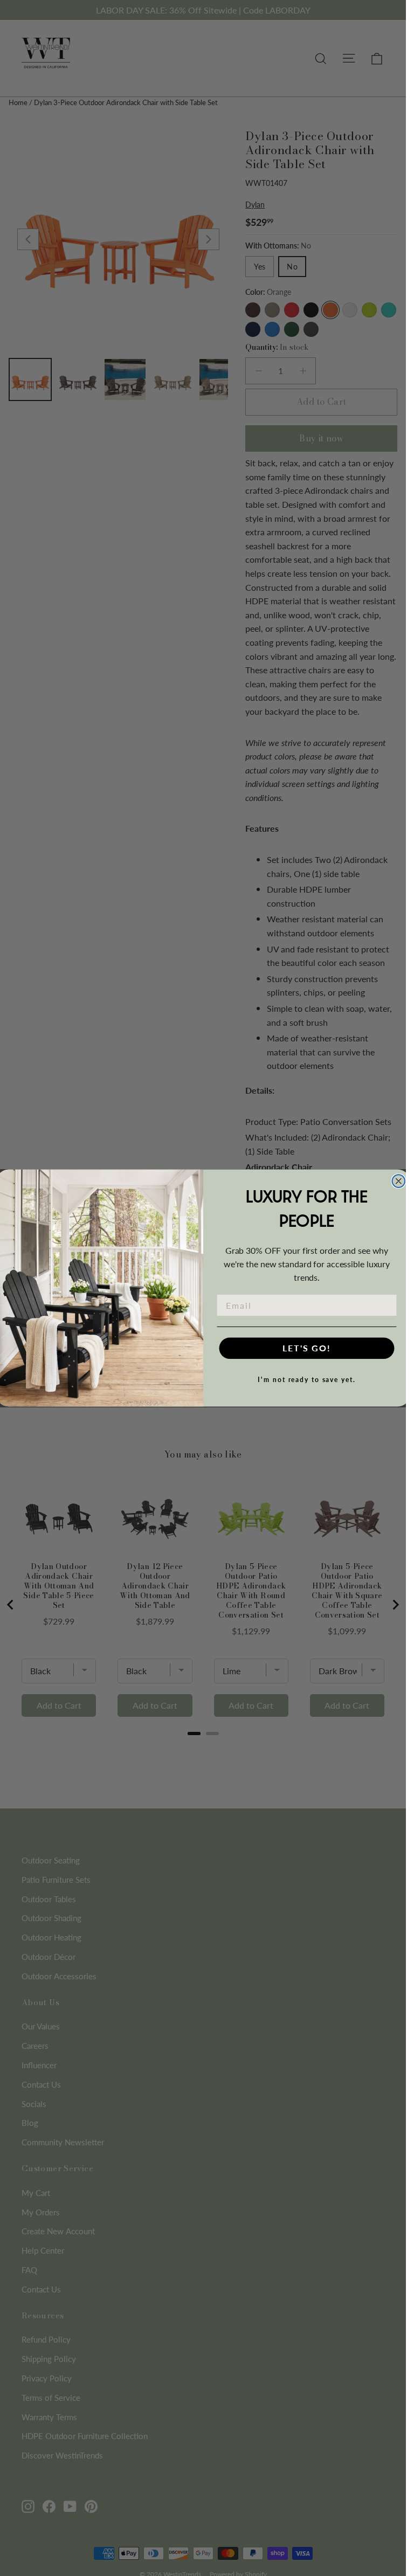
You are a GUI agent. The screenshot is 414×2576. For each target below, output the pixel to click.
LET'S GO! (307, 1348)
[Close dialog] (398, 1181)
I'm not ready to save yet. (306, 1380)
